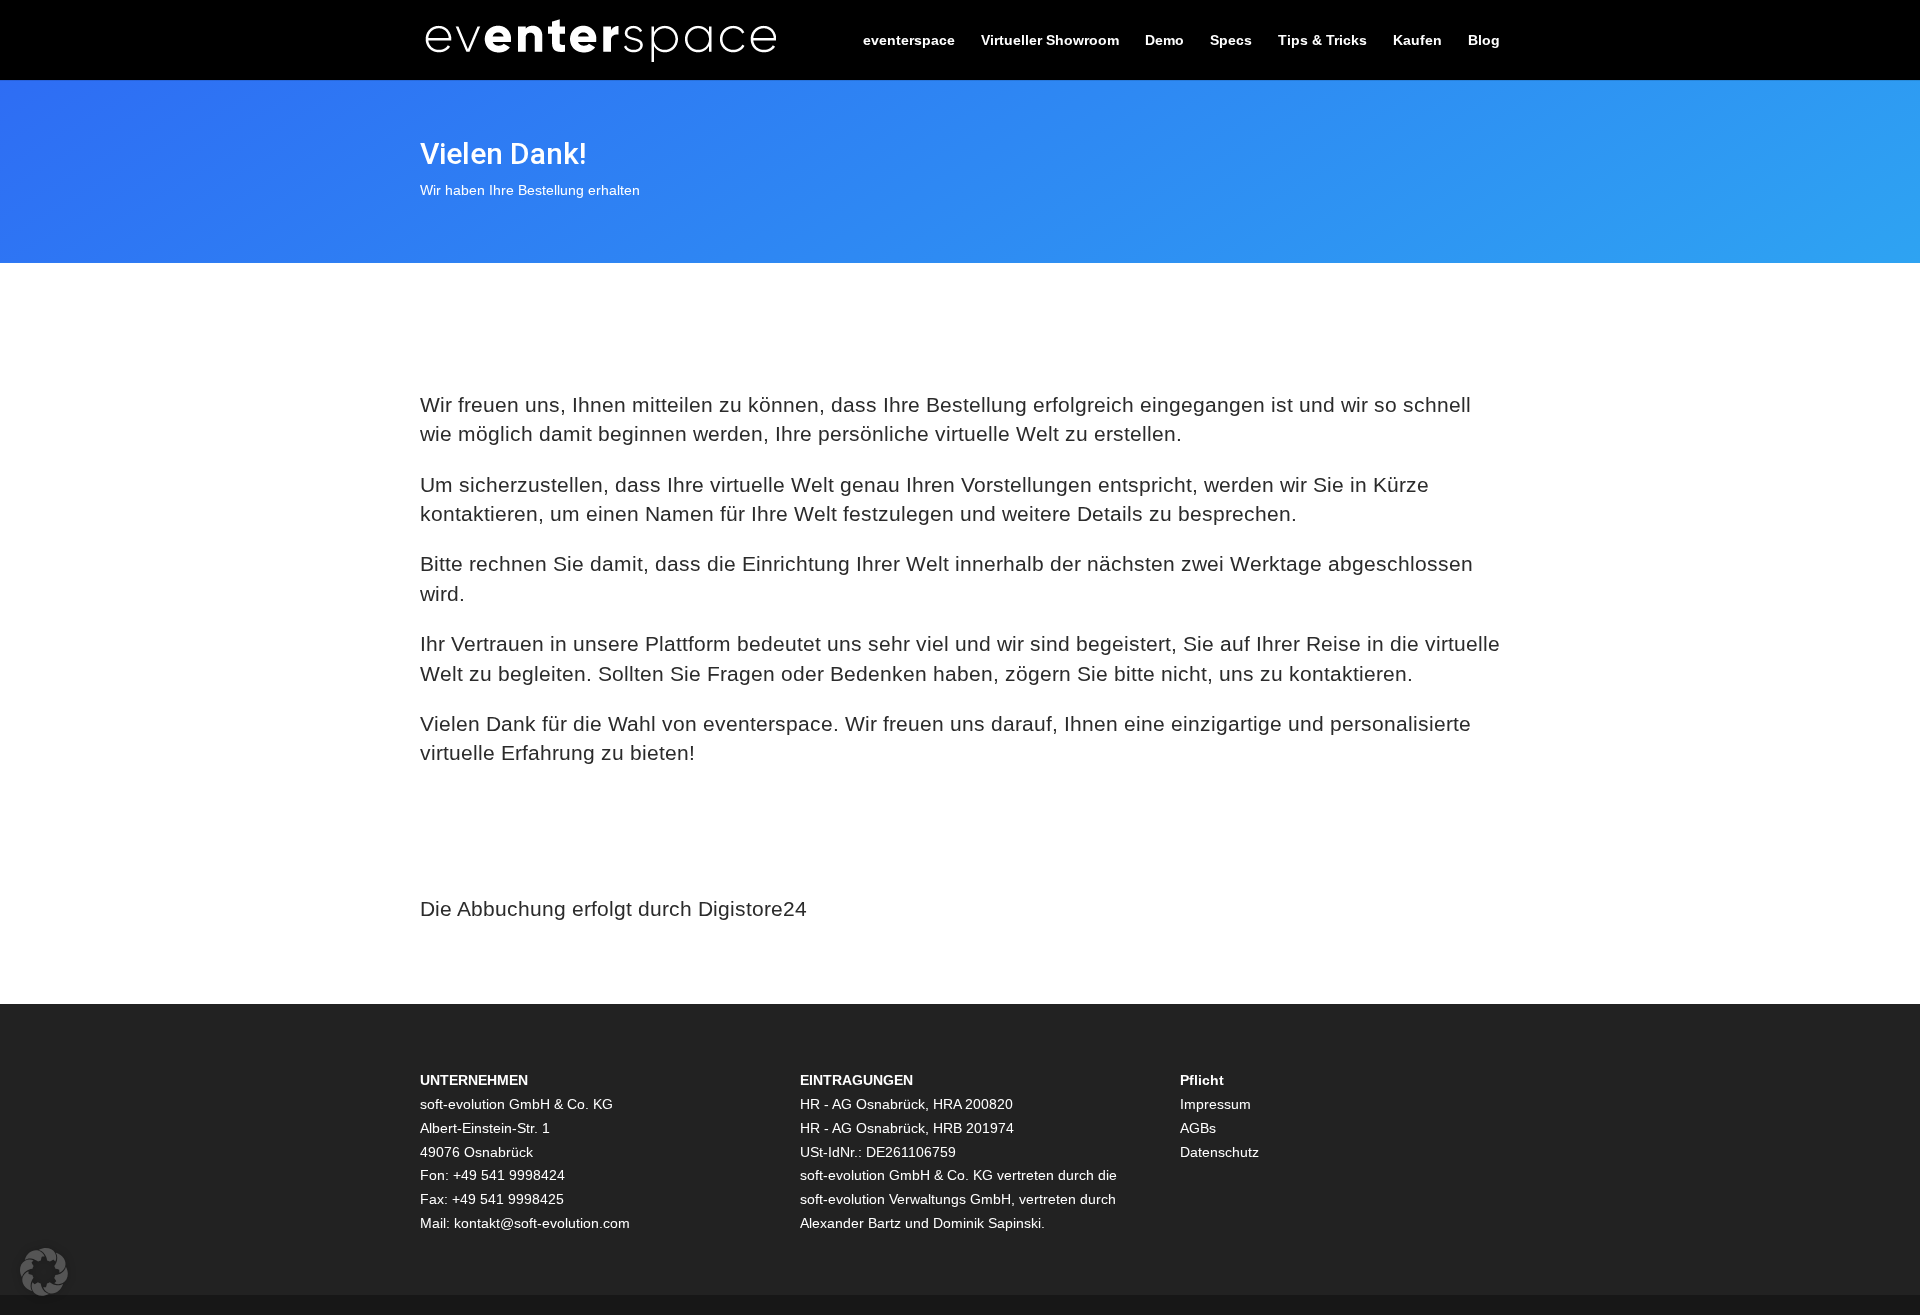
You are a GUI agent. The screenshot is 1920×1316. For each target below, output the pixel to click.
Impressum (1215, 1104)
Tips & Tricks (1322, 40)
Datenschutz (1219, 1152)
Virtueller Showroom (1050, 40)
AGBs (1198, 1128)
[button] (44, 1272)
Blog (1484, 40)
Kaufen (1417, 40)
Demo (1164, 40)
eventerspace (909, 40)
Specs (1231, 40)
